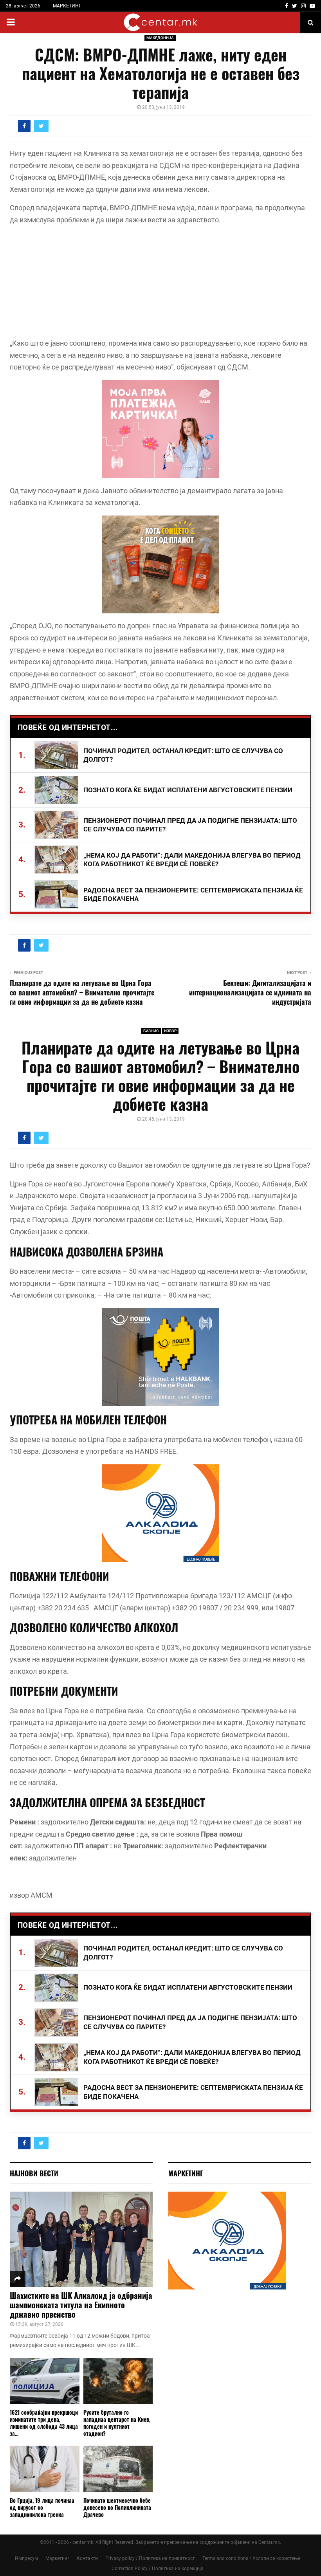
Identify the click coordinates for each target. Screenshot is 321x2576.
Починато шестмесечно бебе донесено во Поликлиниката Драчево (117, 2507)
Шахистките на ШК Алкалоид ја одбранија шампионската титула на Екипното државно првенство (81, 2305)
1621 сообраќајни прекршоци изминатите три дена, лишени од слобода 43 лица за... (44, 2423)
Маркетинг (57, 2558)
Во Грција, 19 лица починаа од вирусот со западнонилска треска (42, 2507)
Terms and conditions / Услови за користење (251, 2558)
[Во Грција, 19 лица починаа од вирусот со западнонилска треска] (45, 2469)
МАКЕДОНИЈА (160, 38)
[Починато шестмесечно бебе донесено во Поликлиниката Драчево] (118, 2469)
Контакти (87, 2558)
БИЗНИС (151, 1031)
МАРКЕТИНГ (67, 6)
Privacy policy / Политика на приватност (150, 2558)
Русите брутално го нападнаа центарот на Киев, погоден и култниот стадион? (117, 2423)
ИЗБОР (170, 1031)
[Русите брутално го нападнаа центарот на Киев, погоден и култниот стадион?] (118, 2381)
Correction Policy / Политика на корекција (158, 2569)
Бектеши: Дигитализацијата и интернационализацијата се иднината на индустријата (250, 992)
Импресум (26, 2558)
